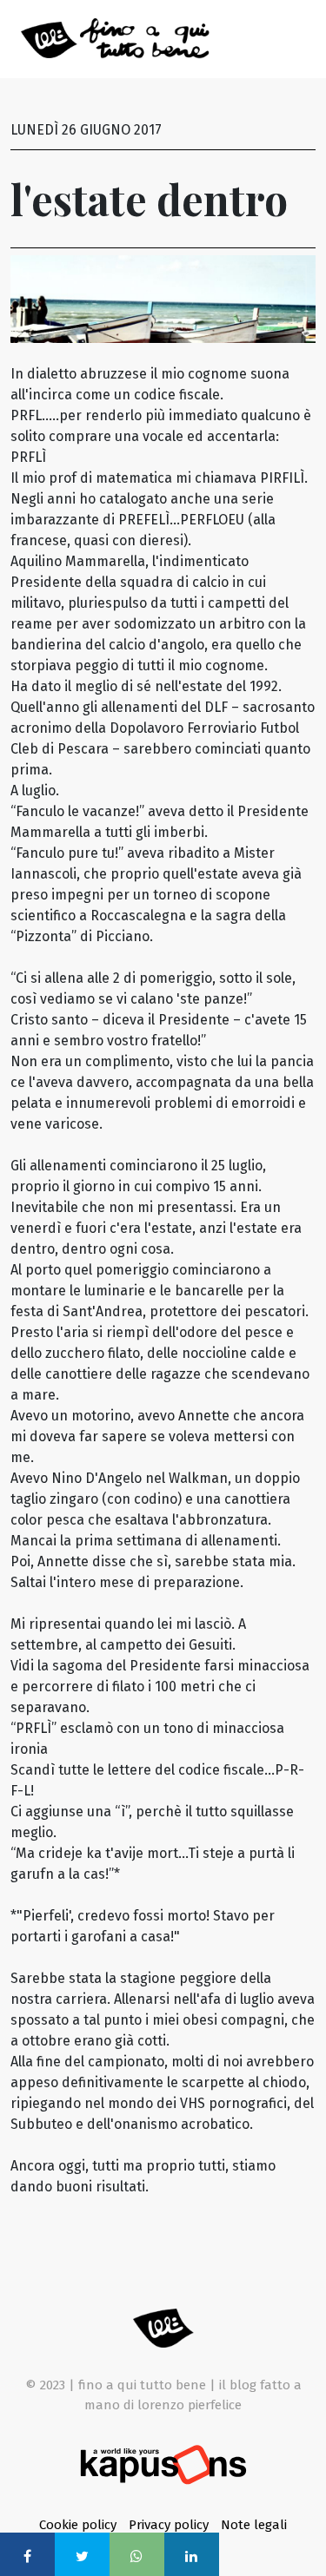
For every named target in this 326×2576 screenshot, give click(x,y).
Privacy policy (170, 2525)
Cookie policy (80, 2525)
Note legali (254, 2525)
